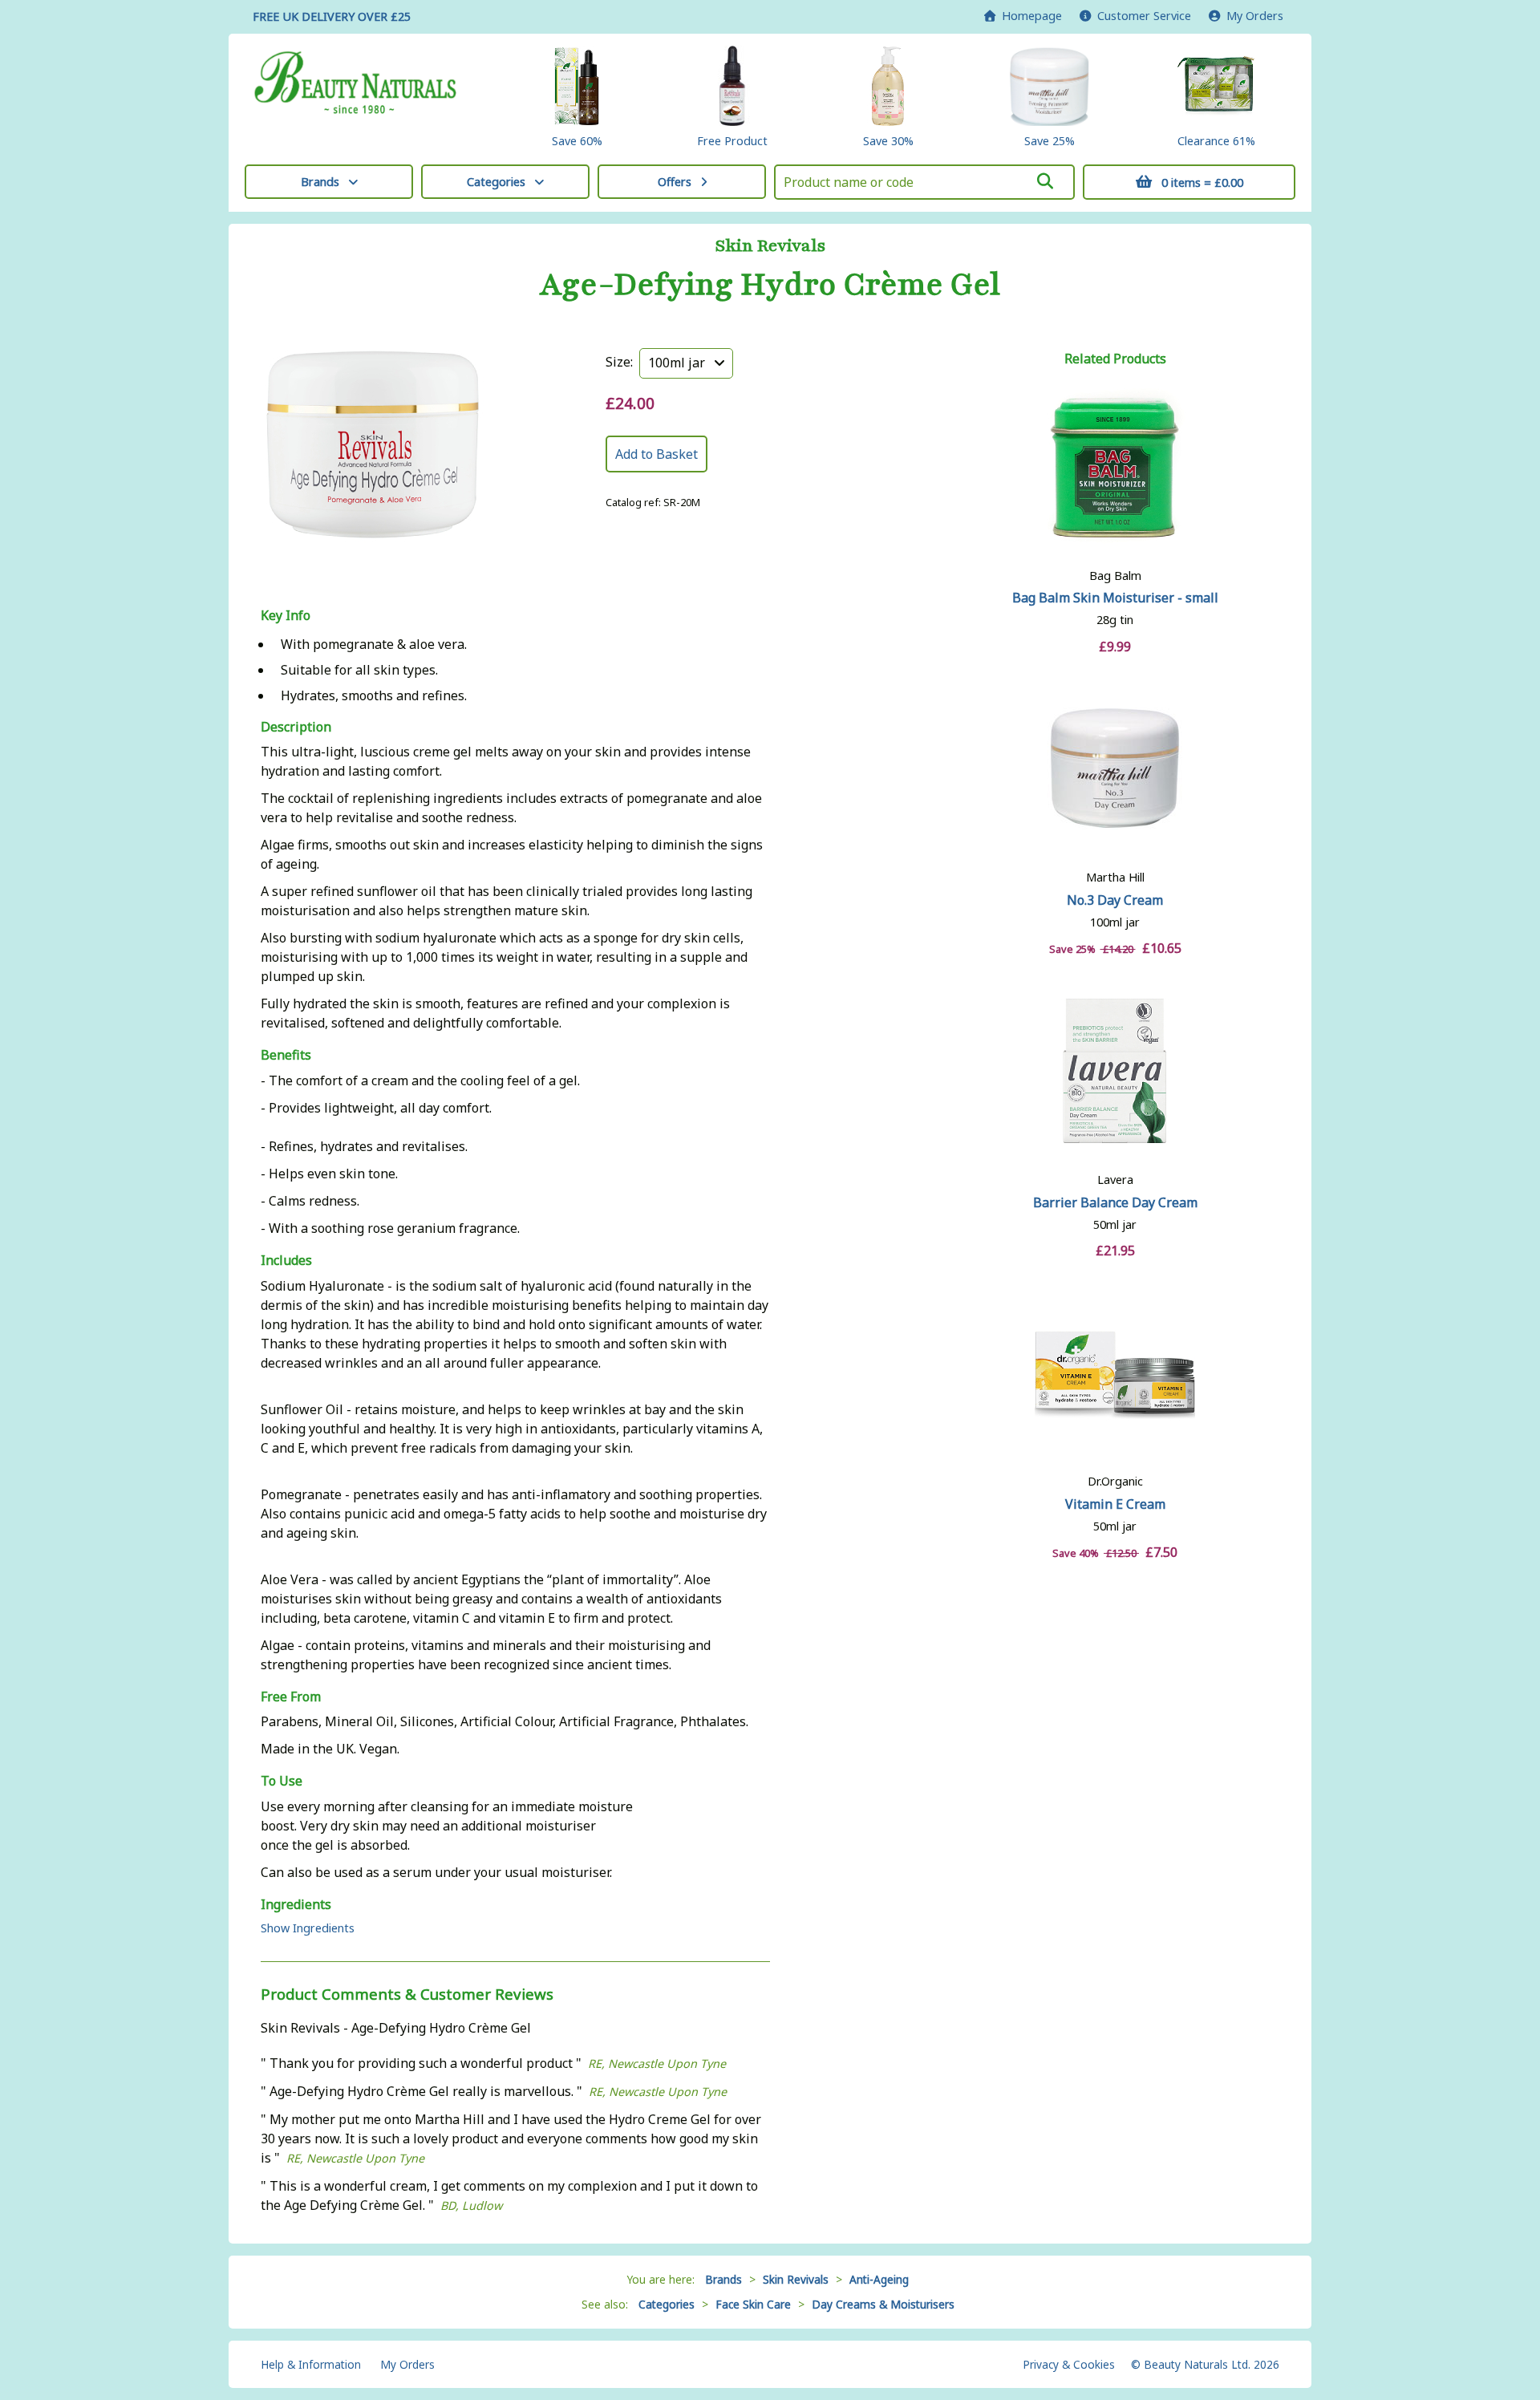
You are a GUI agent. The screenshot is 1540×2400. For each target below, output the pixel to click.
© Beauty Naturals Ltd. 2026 (1205, 2364)
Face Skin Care (753, 2304)
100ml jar (681, 363)
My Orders (1252, 16)
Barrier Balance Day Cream (1115, 1202)
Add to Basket (657, 454)
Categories (496, 182)
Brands (320, 182)
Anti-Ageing (879, 2279)
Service (1144, 16)
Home (1029, 16)
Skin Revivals (770, 246)
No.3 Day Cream (1115, 900)
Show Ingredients (308, 1928)
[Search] (1045, 181)
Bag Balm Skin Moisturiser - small (1115, 598)
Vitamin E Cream (1115, 1504)
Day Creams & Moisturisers (883, 2304)
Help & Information (311, 2364)
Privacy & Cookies (1069, 2364)
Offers (675, 182)
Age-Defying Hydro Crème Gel (770, 285)
